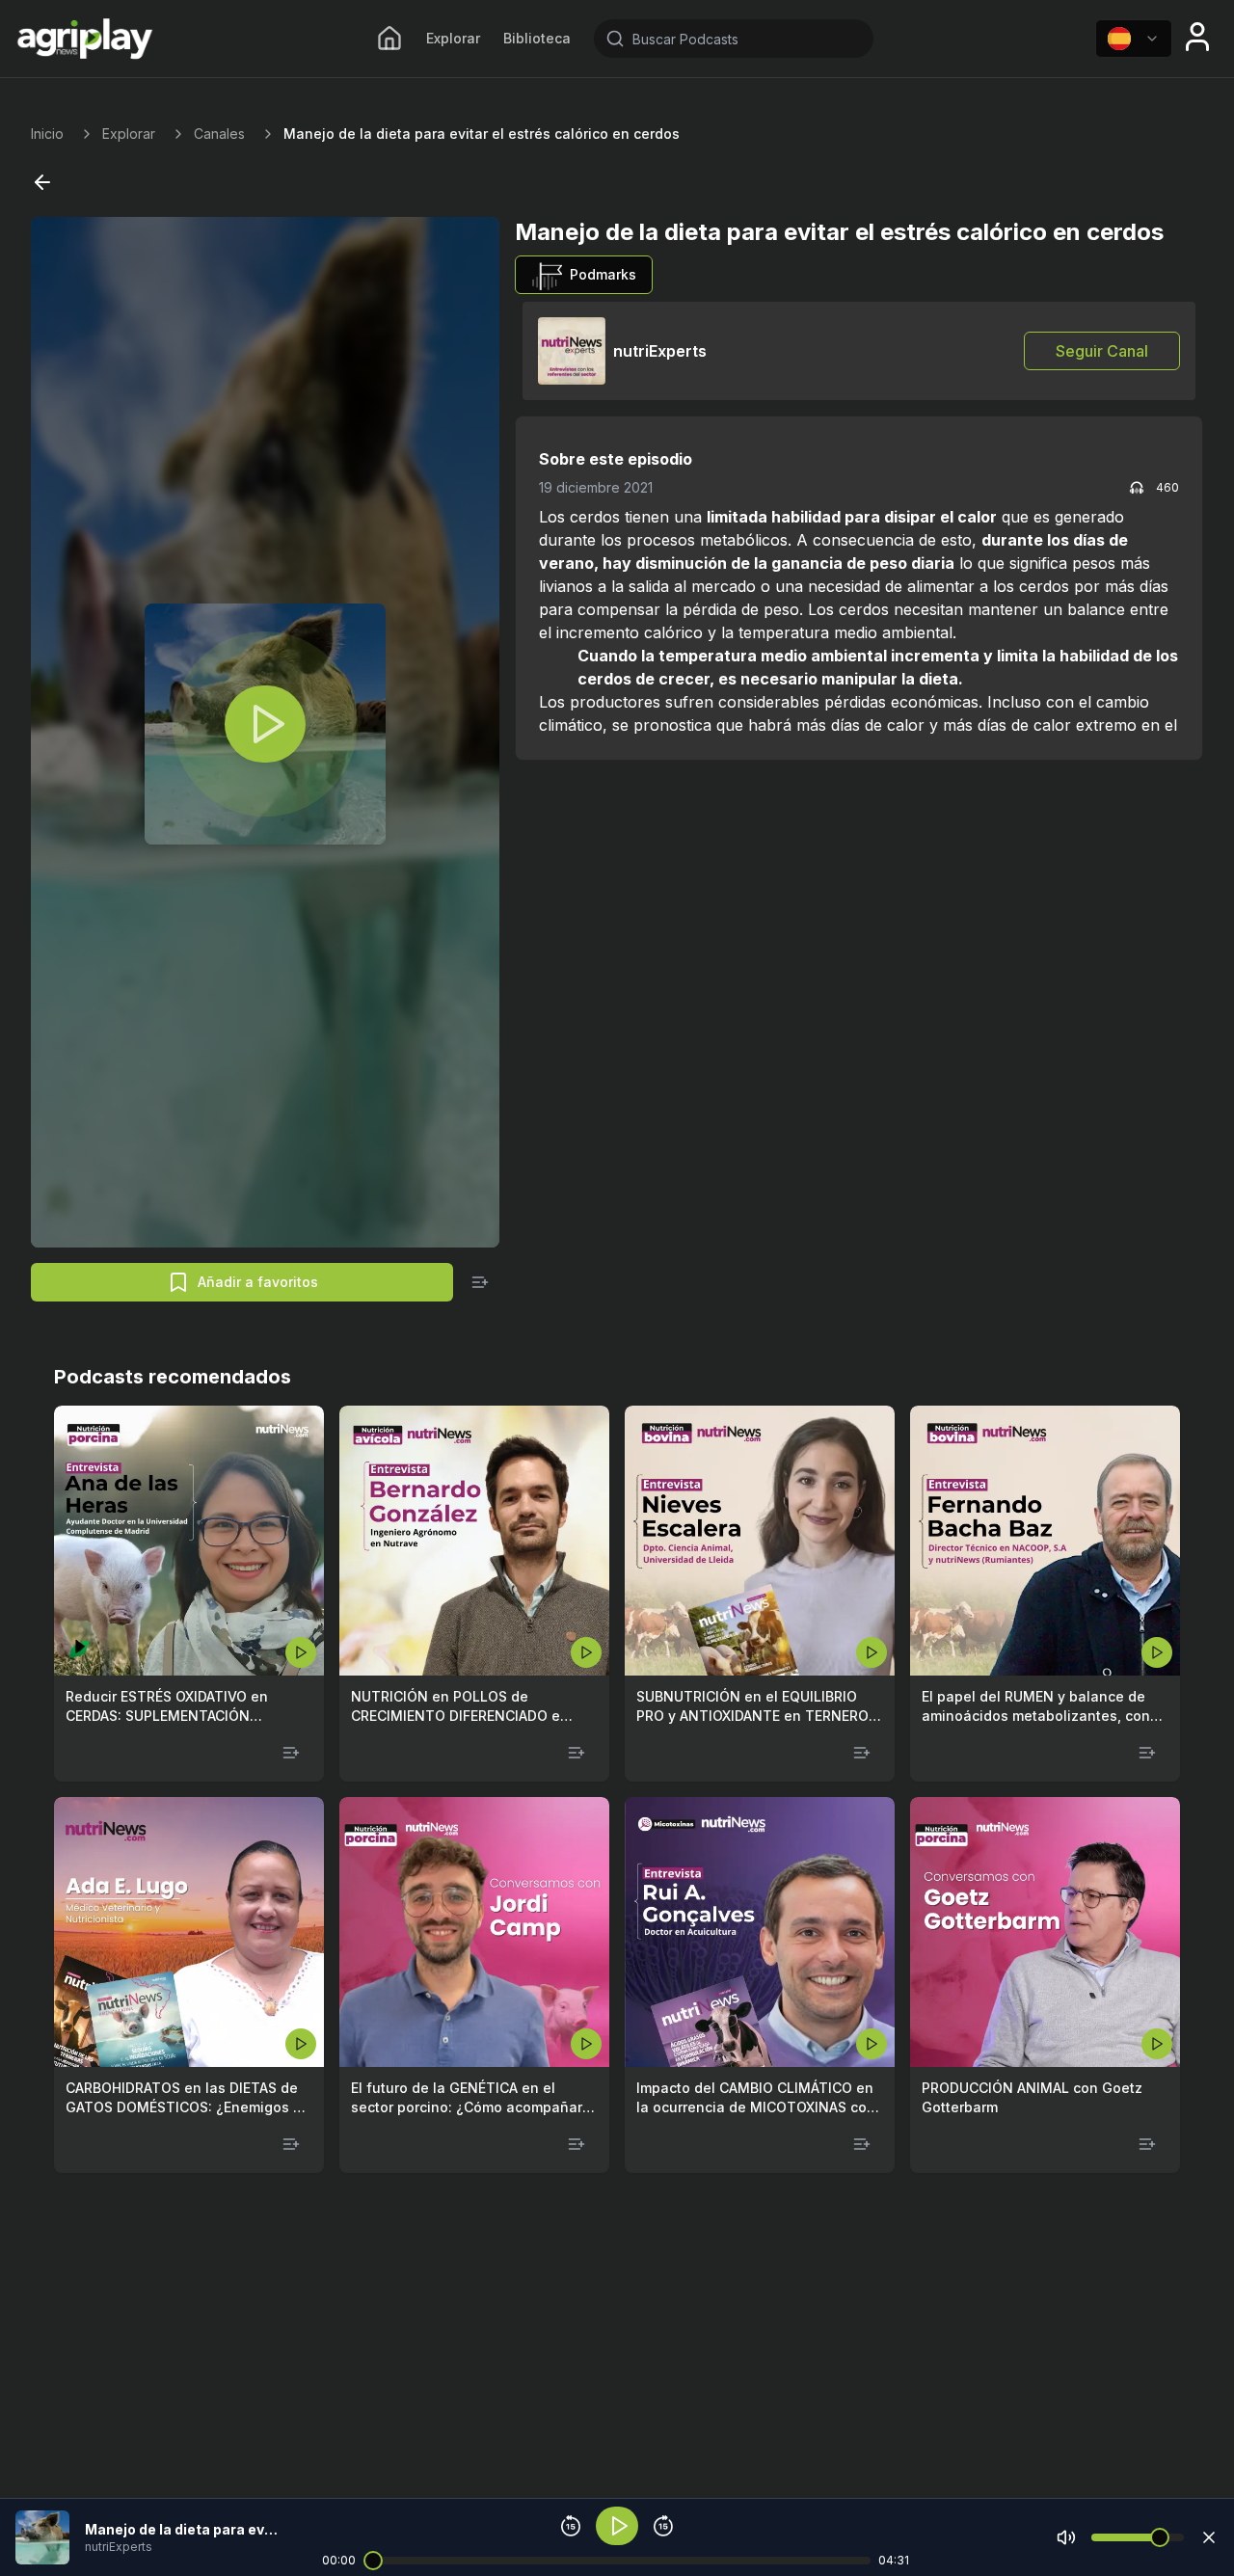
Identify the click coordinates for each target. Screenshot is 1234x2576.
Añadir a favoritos (258, 1282)
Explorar (453, 38)
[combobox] (1134, 39)
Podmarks (603, 274)
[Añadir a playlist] (480, 1282)
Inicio (47, 134)
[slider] (373, 2561)
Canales (219, 134)
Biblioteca (537, 38)
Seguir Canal (1102, 351)
